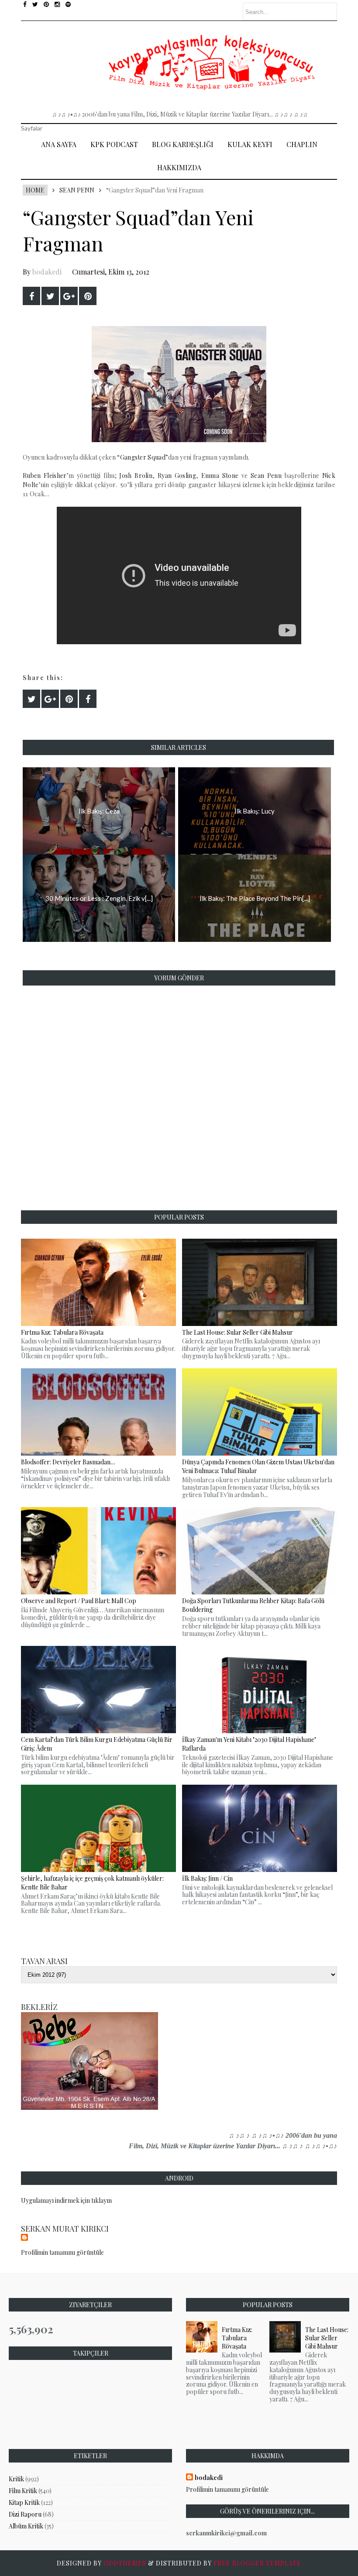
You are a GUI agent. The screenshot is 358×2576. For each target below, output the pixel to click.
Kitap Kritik (24, 2502)
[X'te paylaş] (50, 296)
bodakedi (47, 272)
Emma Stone (220, 476)
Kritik (16, 2479)
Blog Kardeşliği (183, 144)
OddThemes (125, 2563)
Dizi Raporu (25, 2514)
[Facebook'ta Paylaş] (31, 296)
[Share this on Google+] (69, 296)
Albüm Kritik (26, 2526)
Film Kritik (23, 2491)
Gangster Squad (143, 457)
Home (35, 190)
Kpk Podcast (114, 144)
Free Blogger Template (257, 2563)
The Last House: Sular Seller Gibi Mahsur (327, 2338)
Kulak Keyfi (250, 144)
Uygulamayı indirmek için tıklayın (66, 2200)
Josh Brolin (136, 476)
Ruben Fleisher (45, 476)
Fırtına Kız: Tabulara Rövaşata (237, 2338)
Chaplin (302, 144)
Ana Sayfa (59, 144)
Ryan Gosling (177, 476)
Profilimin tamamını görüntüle (62, 2252)
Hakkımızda (179, 167)
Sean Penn (77, 190)
